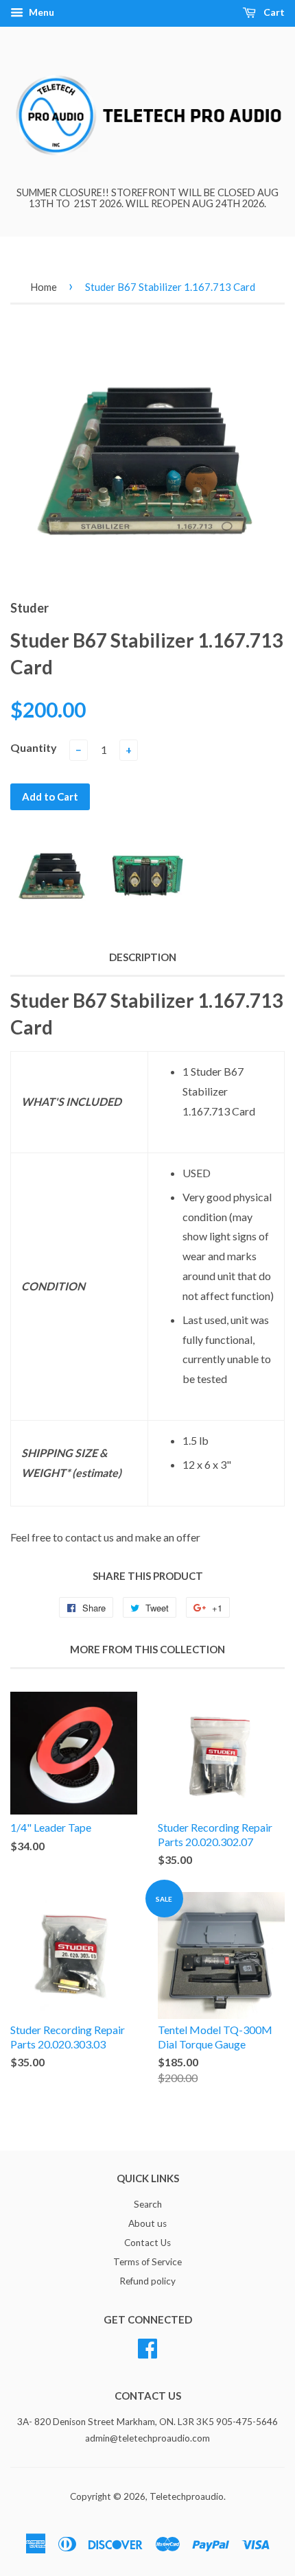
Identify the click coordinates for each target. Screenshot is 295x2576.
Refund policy (147, 2281)
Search (148, 2204)
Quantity (34, 747)
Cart (273, 12)
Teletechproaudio (187, 2496)
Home (44, 287)
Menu (40, 12)
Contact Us (147, 2243)
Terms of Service (147, 2262)
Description (143, 957)
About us (147, 2223)
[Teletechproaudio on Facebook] (147, 2346)
